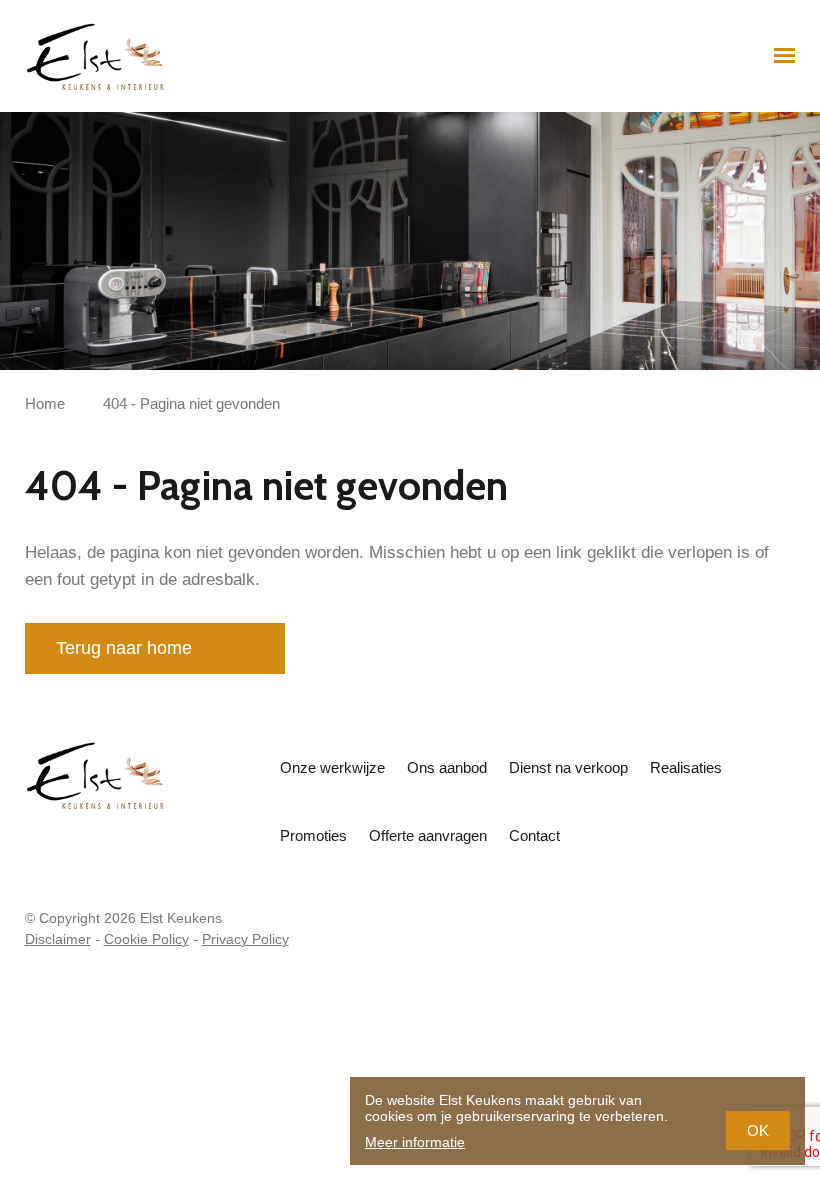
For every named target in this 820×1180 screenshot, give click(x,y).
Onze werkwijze (332, 767)
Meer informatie (415, 1142)
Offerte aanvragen (428, 835)
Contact (534, 835)
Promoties (313, 835)
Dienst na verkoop (568, 767)
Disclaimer (58, 939)
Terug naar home (124, 648)
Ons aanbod (447, 767)
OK (758, 1130)
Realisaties (686, 767)
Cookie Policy (146, 939)
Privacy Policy (245, 939)
